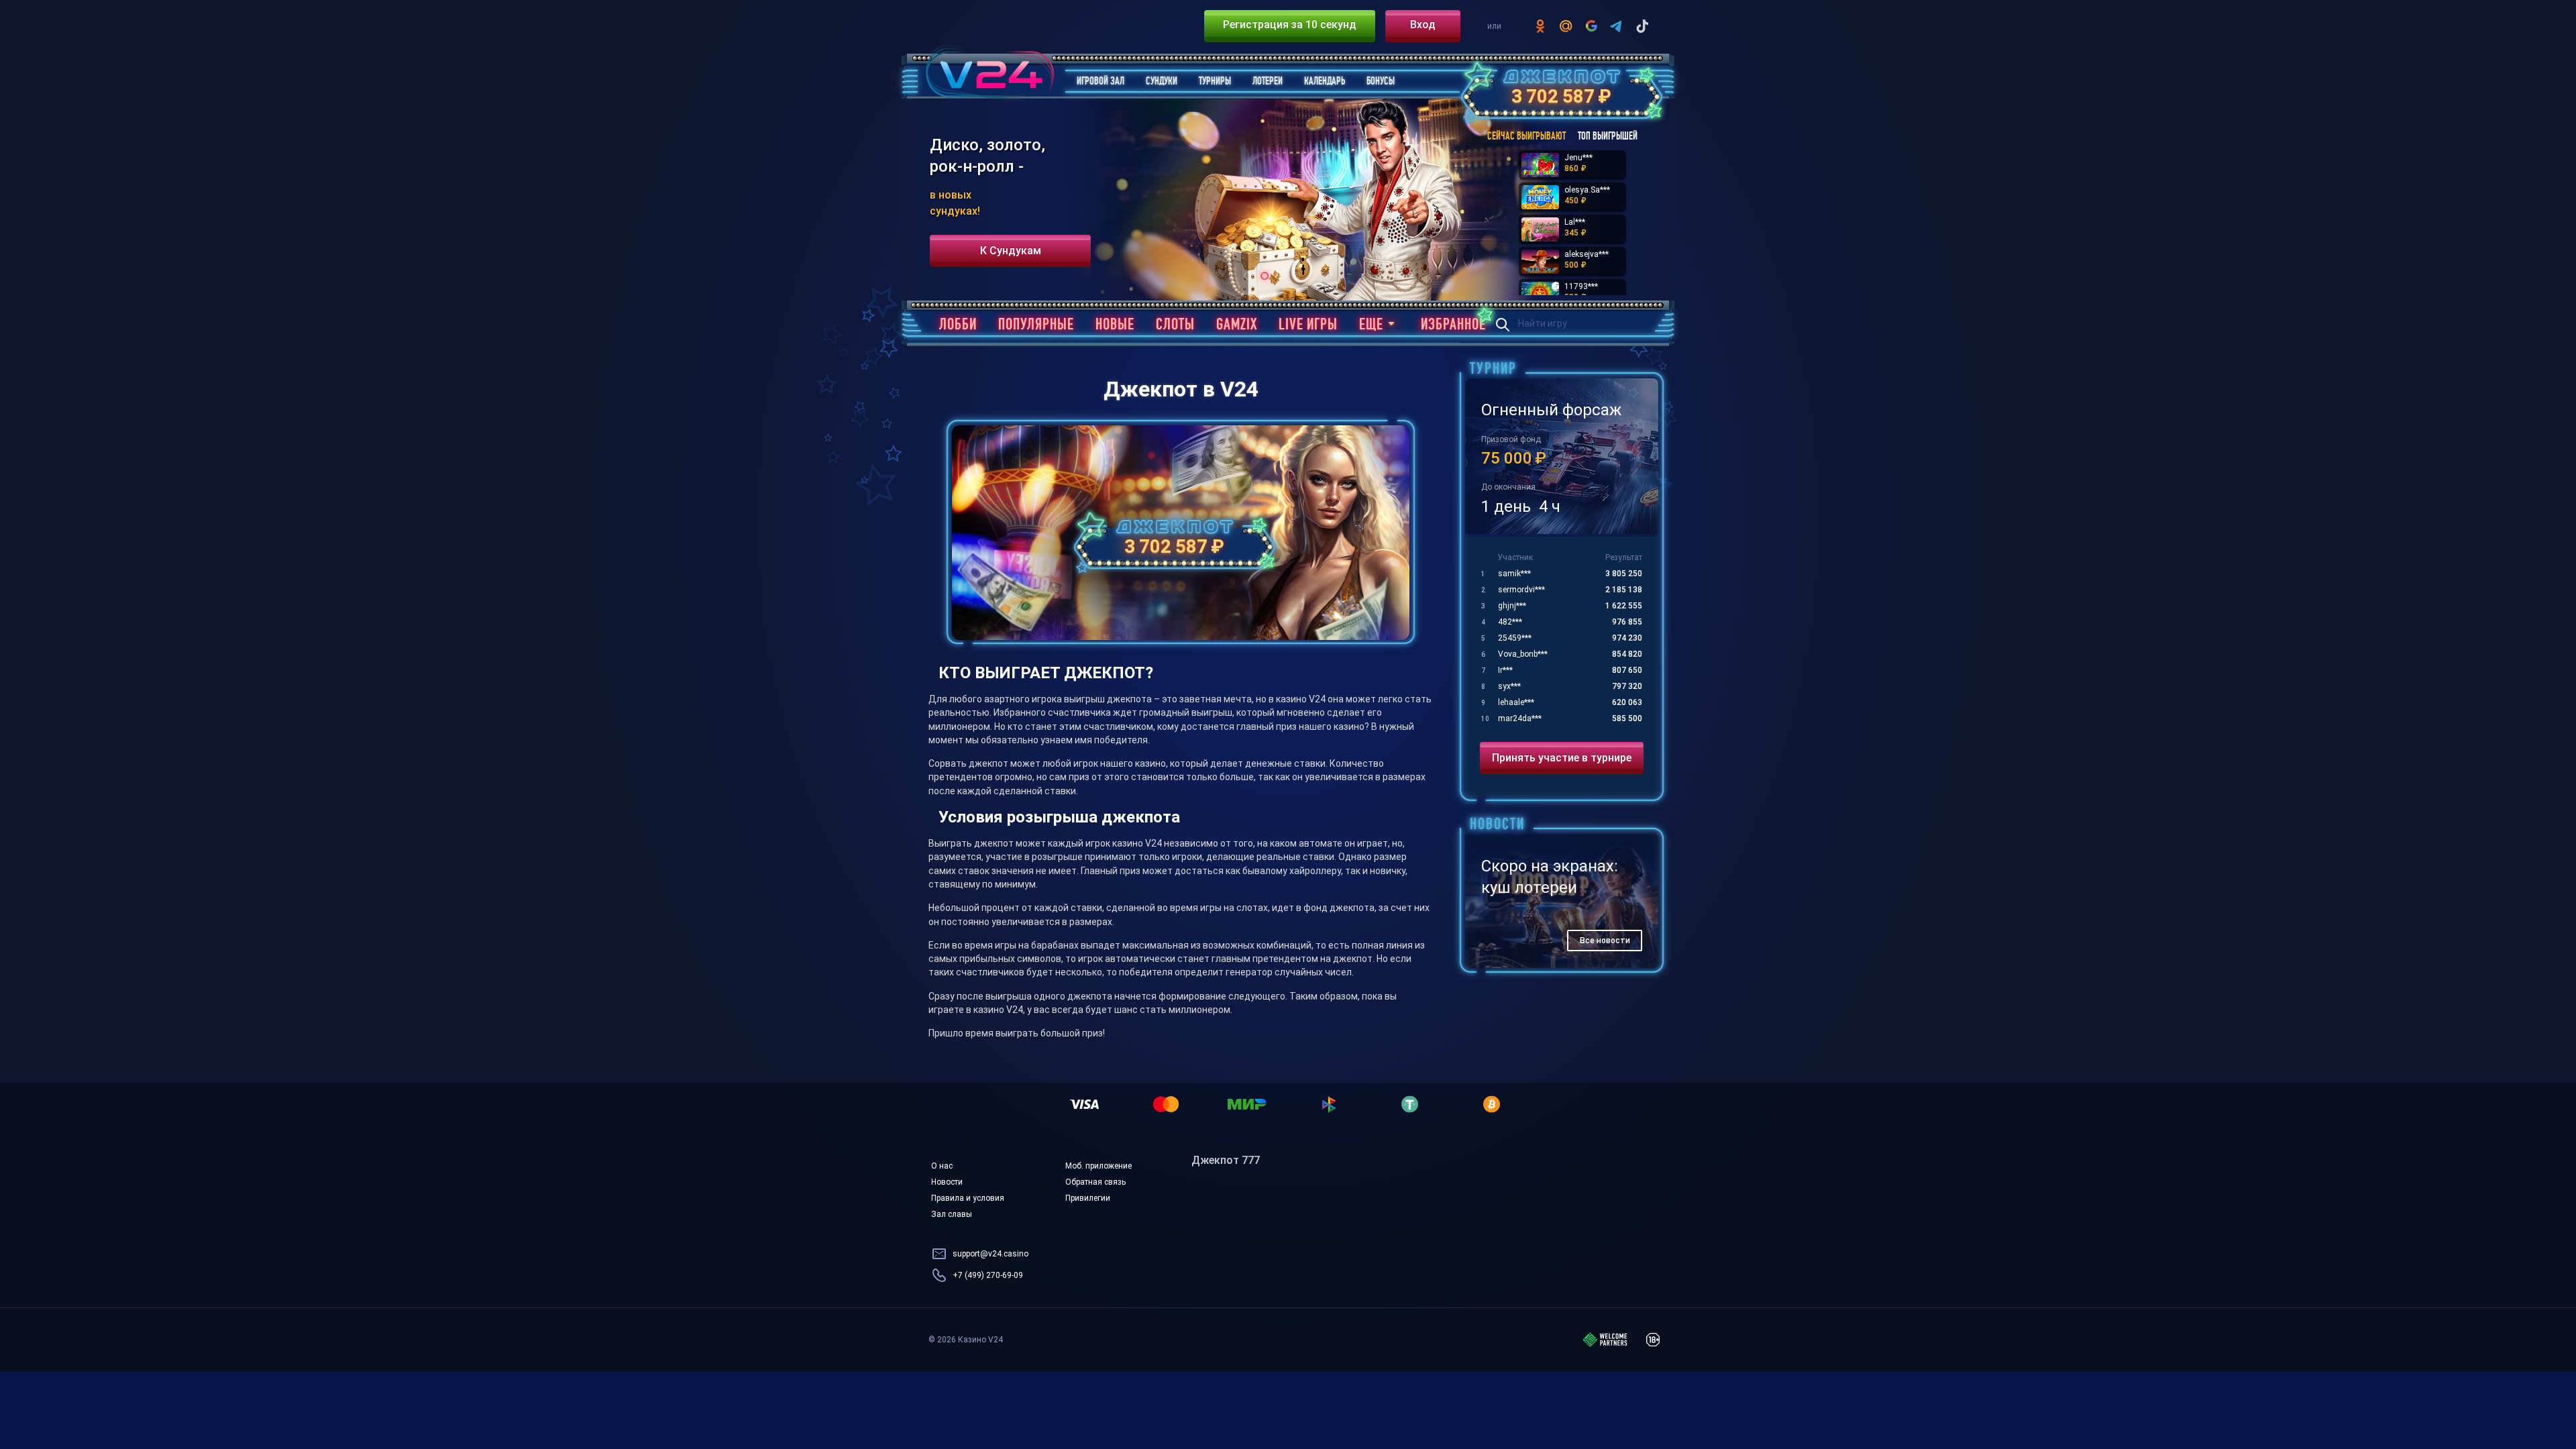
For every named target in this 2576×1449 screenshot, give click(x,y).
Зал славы (952, 1214)
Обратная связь (1095, 1182)
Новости (947, 1182)
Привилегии (1088, 1198)
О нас (942, 1166)
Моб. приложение (1098, 1166)
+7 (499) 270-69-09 (988, 1275)
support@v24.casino (990, 1254)
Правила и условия (968, 1198)
